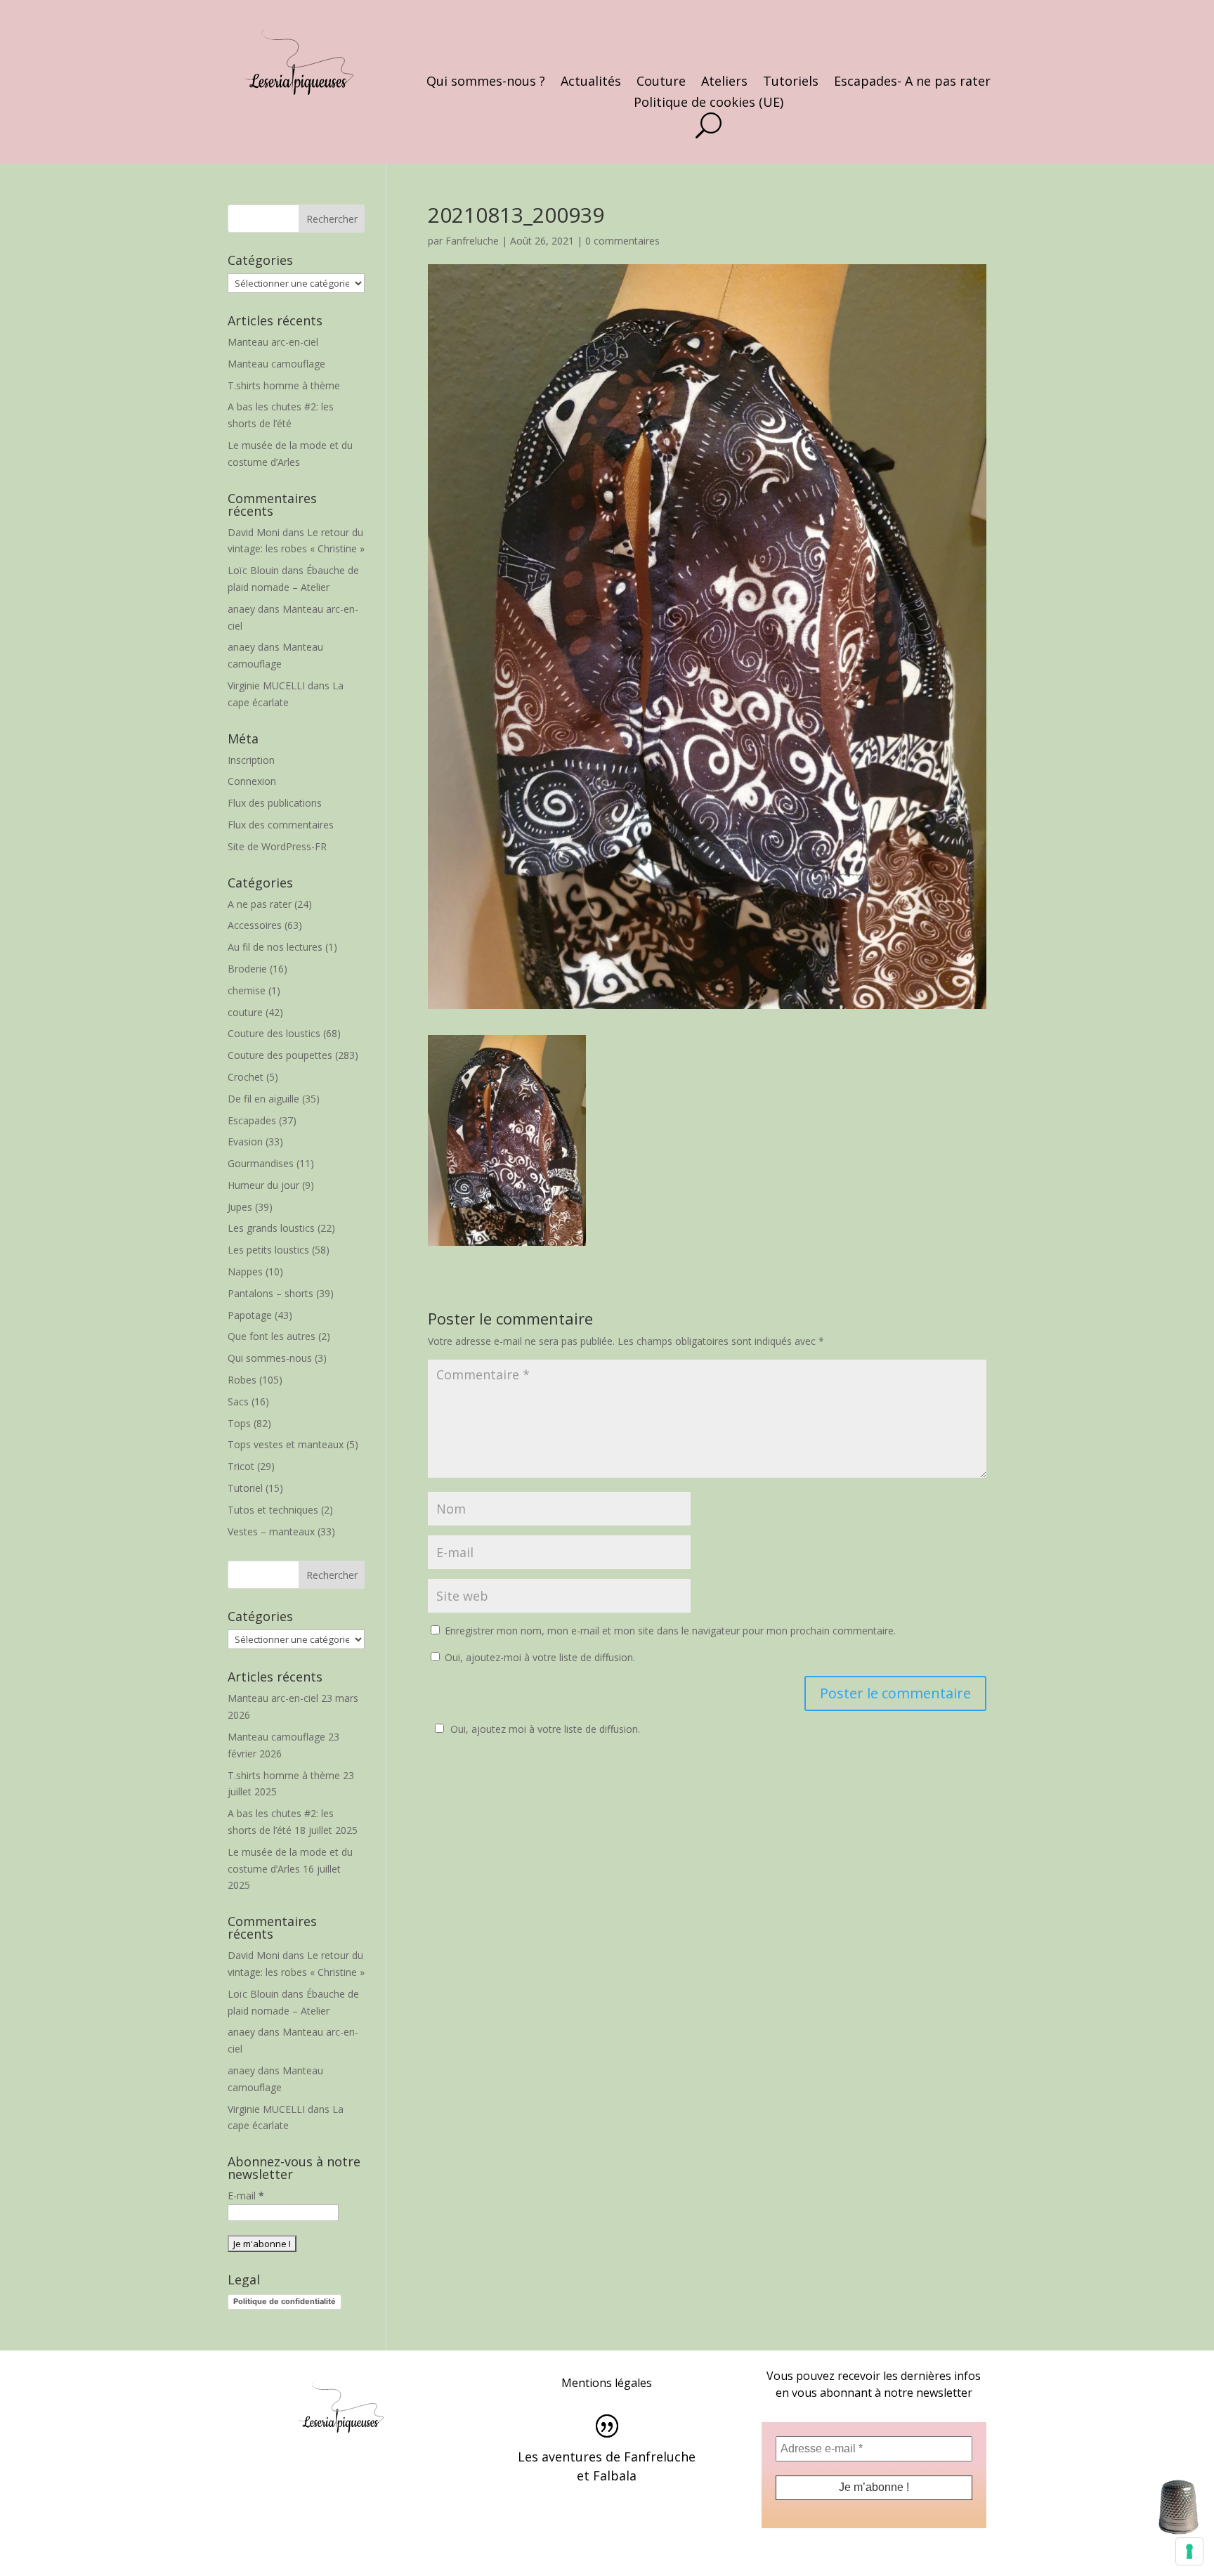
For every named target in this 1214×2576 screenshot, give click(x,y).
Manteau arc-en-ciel (273, 342)
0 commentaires (622, 241)
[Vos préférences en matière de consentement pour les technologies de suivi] (1189, 2551)
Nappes (245, 1271)
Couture (661, 83)
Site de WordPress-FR (277, 846)
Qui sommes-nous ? (486, 83)
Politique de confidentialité (285, 2301)
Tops (239, 1423)
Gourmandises (261, 1163)
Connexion (252, 781)
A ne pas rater (260, 904)
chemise (247, 990)
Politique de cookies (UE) (709, 104)
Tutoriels (791, 83)
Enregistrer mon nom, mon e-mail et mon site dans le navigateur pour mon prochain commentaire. (670, 1631)
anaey (241, 609)
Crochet (246, 1077)
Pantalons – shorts (270, 1293)
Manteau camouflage (276, 364)
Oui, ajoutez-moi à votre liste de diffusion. (539, 1657)
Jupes (240, 1207)
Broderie (247, 969)
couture (245, 1012)
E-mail (246, 2196)
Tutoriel (245, 1488)
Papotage (250, 1315)
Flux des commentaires (281, 825)
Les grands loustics (271, 1228)
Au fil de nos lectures (275, 947)
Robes (242, 1380)
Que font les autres (272, 1336)
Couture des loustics (274, 1033)
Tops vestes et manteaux (286, 1444)
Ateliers (724, 83)
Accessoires (255, 925)
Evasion (245, 1141)
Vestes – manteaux (271, 1531)
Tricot (241, 1466)
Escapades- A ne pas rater (912, 83)
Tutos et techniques (273, 1510)
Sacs (238, 1401)
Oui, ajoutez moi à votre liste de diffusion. (545, 1729)
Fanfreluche (472, 241)
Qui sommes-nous (270, 1358)
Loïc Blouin (253, 570)
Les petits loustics (268, 1250)
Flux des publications (275, 803)
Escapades (252, 1120)
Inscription (251, 760)
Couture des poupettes (280, 1055)
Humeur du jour (263, 1185)
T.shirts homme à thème (284, 385)
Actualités (591, 83)
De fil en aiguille (263, 1099)
